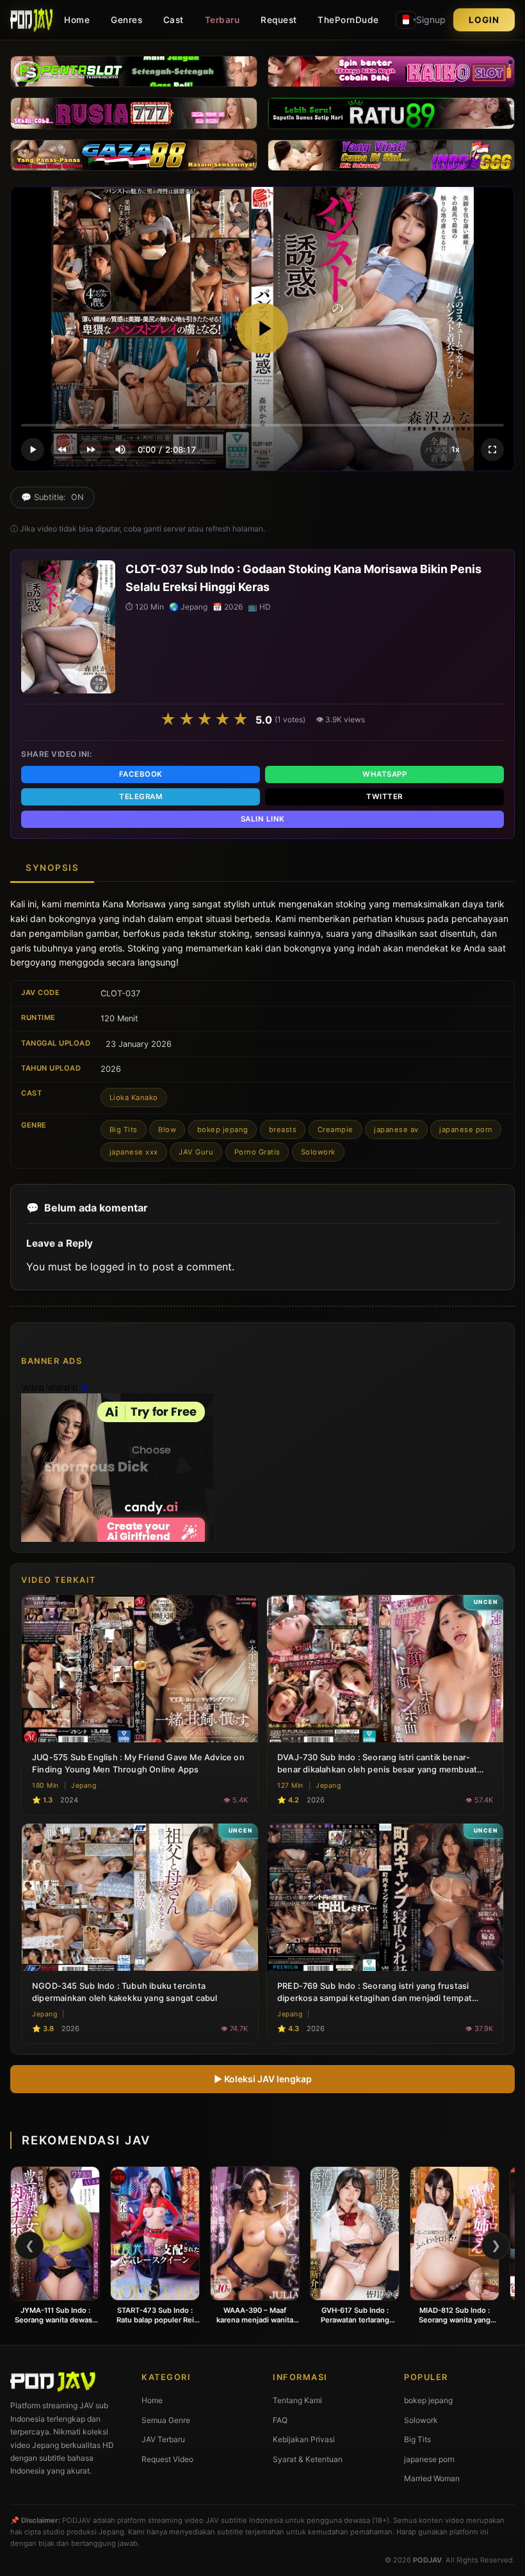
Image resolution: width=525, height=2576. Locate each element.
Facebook (141, 774)
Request (279, 20)
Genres (126, 20)
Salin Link (263, 819)
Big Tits (124, 1130)
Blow (167, 1130)
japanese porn (466, 1130)
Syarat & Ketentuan (308, 2459)
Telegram (141, 797)
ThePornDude (348, 20)
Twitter (384, 797)
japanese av (396, 1130)
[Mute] (120, 450)
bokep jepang (223, 1130)
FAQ (280, 2420)
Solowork (318, 1152)
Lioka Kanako (134, 1098)
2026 (111, 1069)
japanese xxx (134, 1152)
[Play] (262, 328)
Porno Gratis (257, 1152)
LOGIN (484, 20)
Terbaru (222, 20)
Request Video (167, 2459)
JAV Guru (196, 1152)
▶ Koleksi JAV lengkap (263, 2079)
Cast (174, 20)
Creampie (335, 1130)
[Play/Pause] (33, 450)
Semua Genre (166, 2420)
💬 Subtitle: (52, 497)
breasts (283, 1130)
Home (77, 20)
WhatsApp (384, 774)
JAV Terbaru (163, 2439)
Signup (431, 20)
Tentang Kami (297, 2400)
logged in (113, 1267)
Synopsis (52, 868)
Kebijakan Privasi (304, 2439)
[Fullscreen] (492, 450)
